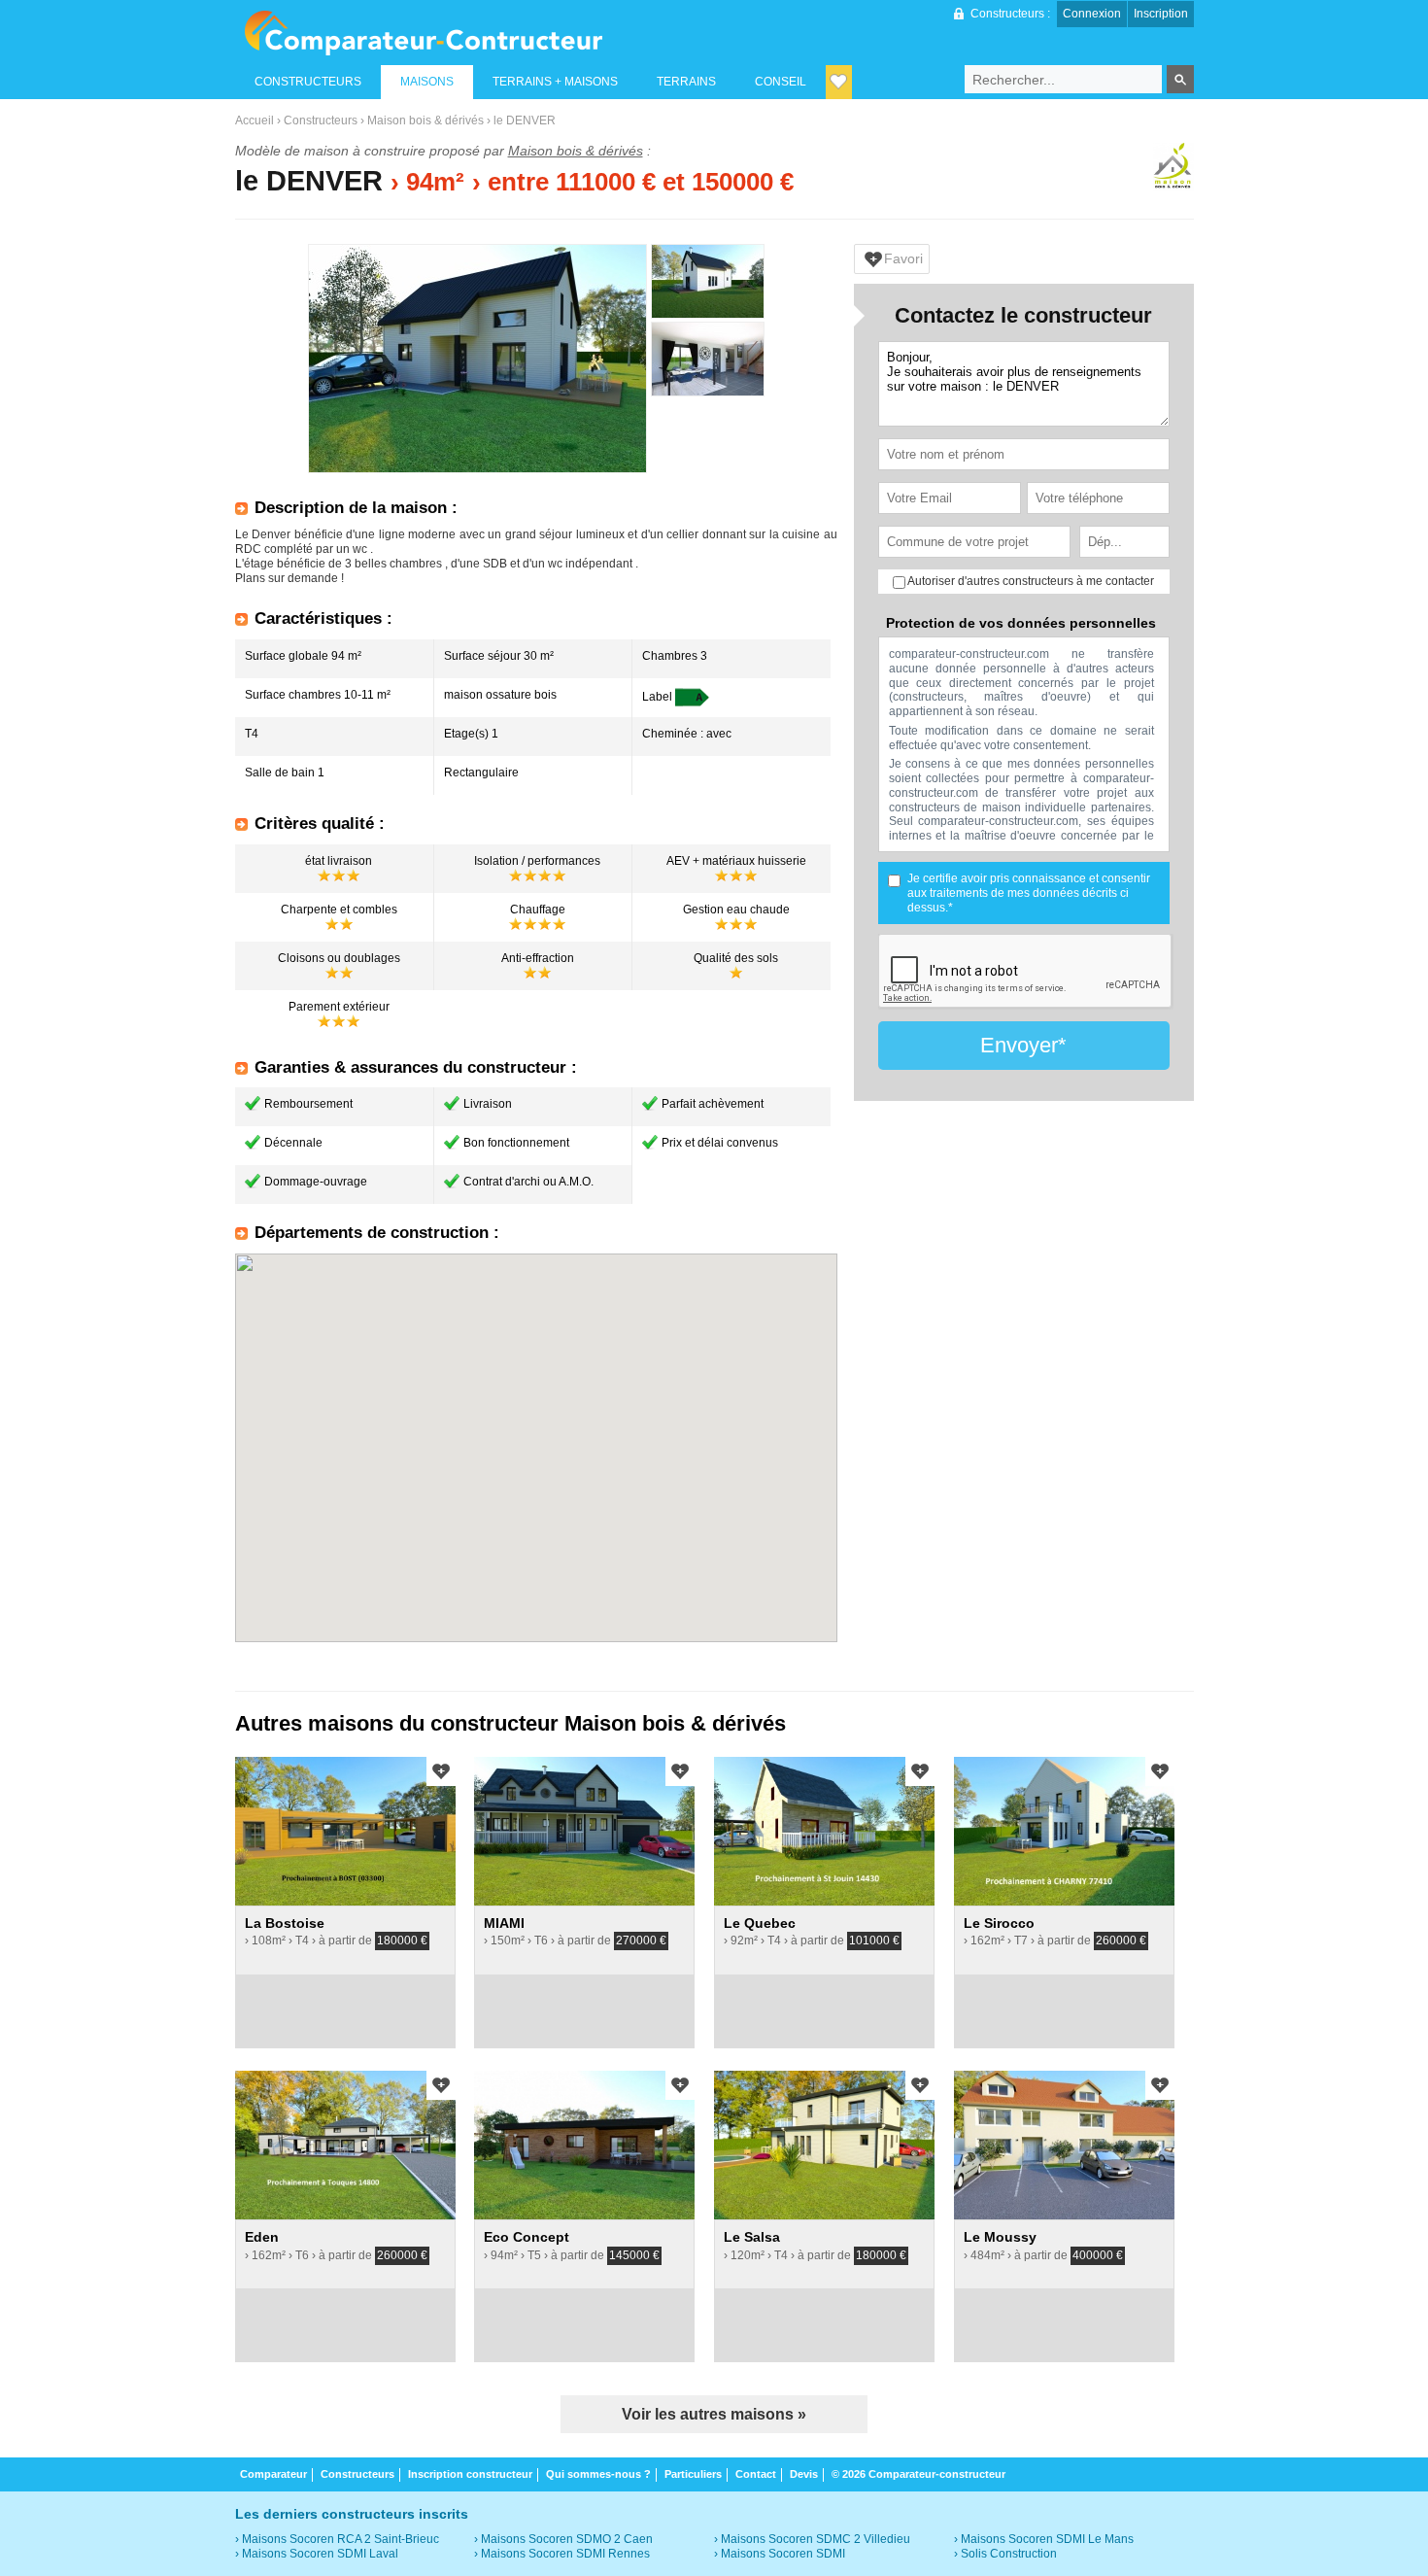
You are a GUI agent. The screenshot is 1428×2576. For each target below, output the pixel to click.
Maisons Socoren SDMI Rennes (565, 2554)
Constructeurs (321, 120)
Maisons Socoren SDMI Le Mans (1047, 2539)
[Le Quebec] (824, 1831)
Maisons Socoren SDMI (783, 2554)
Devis (804, 2474)
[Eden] (345, 2145)
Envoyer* (1023, 1045)
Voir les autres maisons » (714, 2414)
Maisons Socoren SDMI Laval (320, 2554)
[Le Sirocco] (1064, 1831)
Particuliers (693, 2474)
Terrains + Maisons (555, 82)
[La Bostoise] (345, 1831)
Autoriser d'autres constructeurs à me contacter (1030, 581)
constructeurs (308, 82)
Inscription (1161, 14)
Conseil (781, 82)
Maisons (427, 82)
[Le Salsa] (824, 2145)
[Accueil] (423, 33)
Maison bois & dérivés (425, 120)
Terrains (686, 82)
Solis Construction (1009, 2554)
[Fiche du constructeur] (1173, 169)
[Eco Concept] (584, 2145)
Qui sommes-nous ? (598, 2474)
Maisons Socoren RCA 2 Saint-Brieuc (340, 2539)
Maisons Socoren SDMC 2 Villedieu (816, 2539)
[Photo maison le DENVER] (477, 359)
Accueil (255, 120)
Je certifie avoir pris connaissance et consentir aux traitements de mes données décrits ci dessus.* (1029, 893)
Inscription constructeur (470, 2474)
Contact (756, 2474)
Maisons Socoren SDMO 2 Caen (567, 2539)
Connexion (1092, 14)
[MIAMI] (584, 1831)
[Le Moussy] (1064, 2145)
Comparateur (273, 2474)
